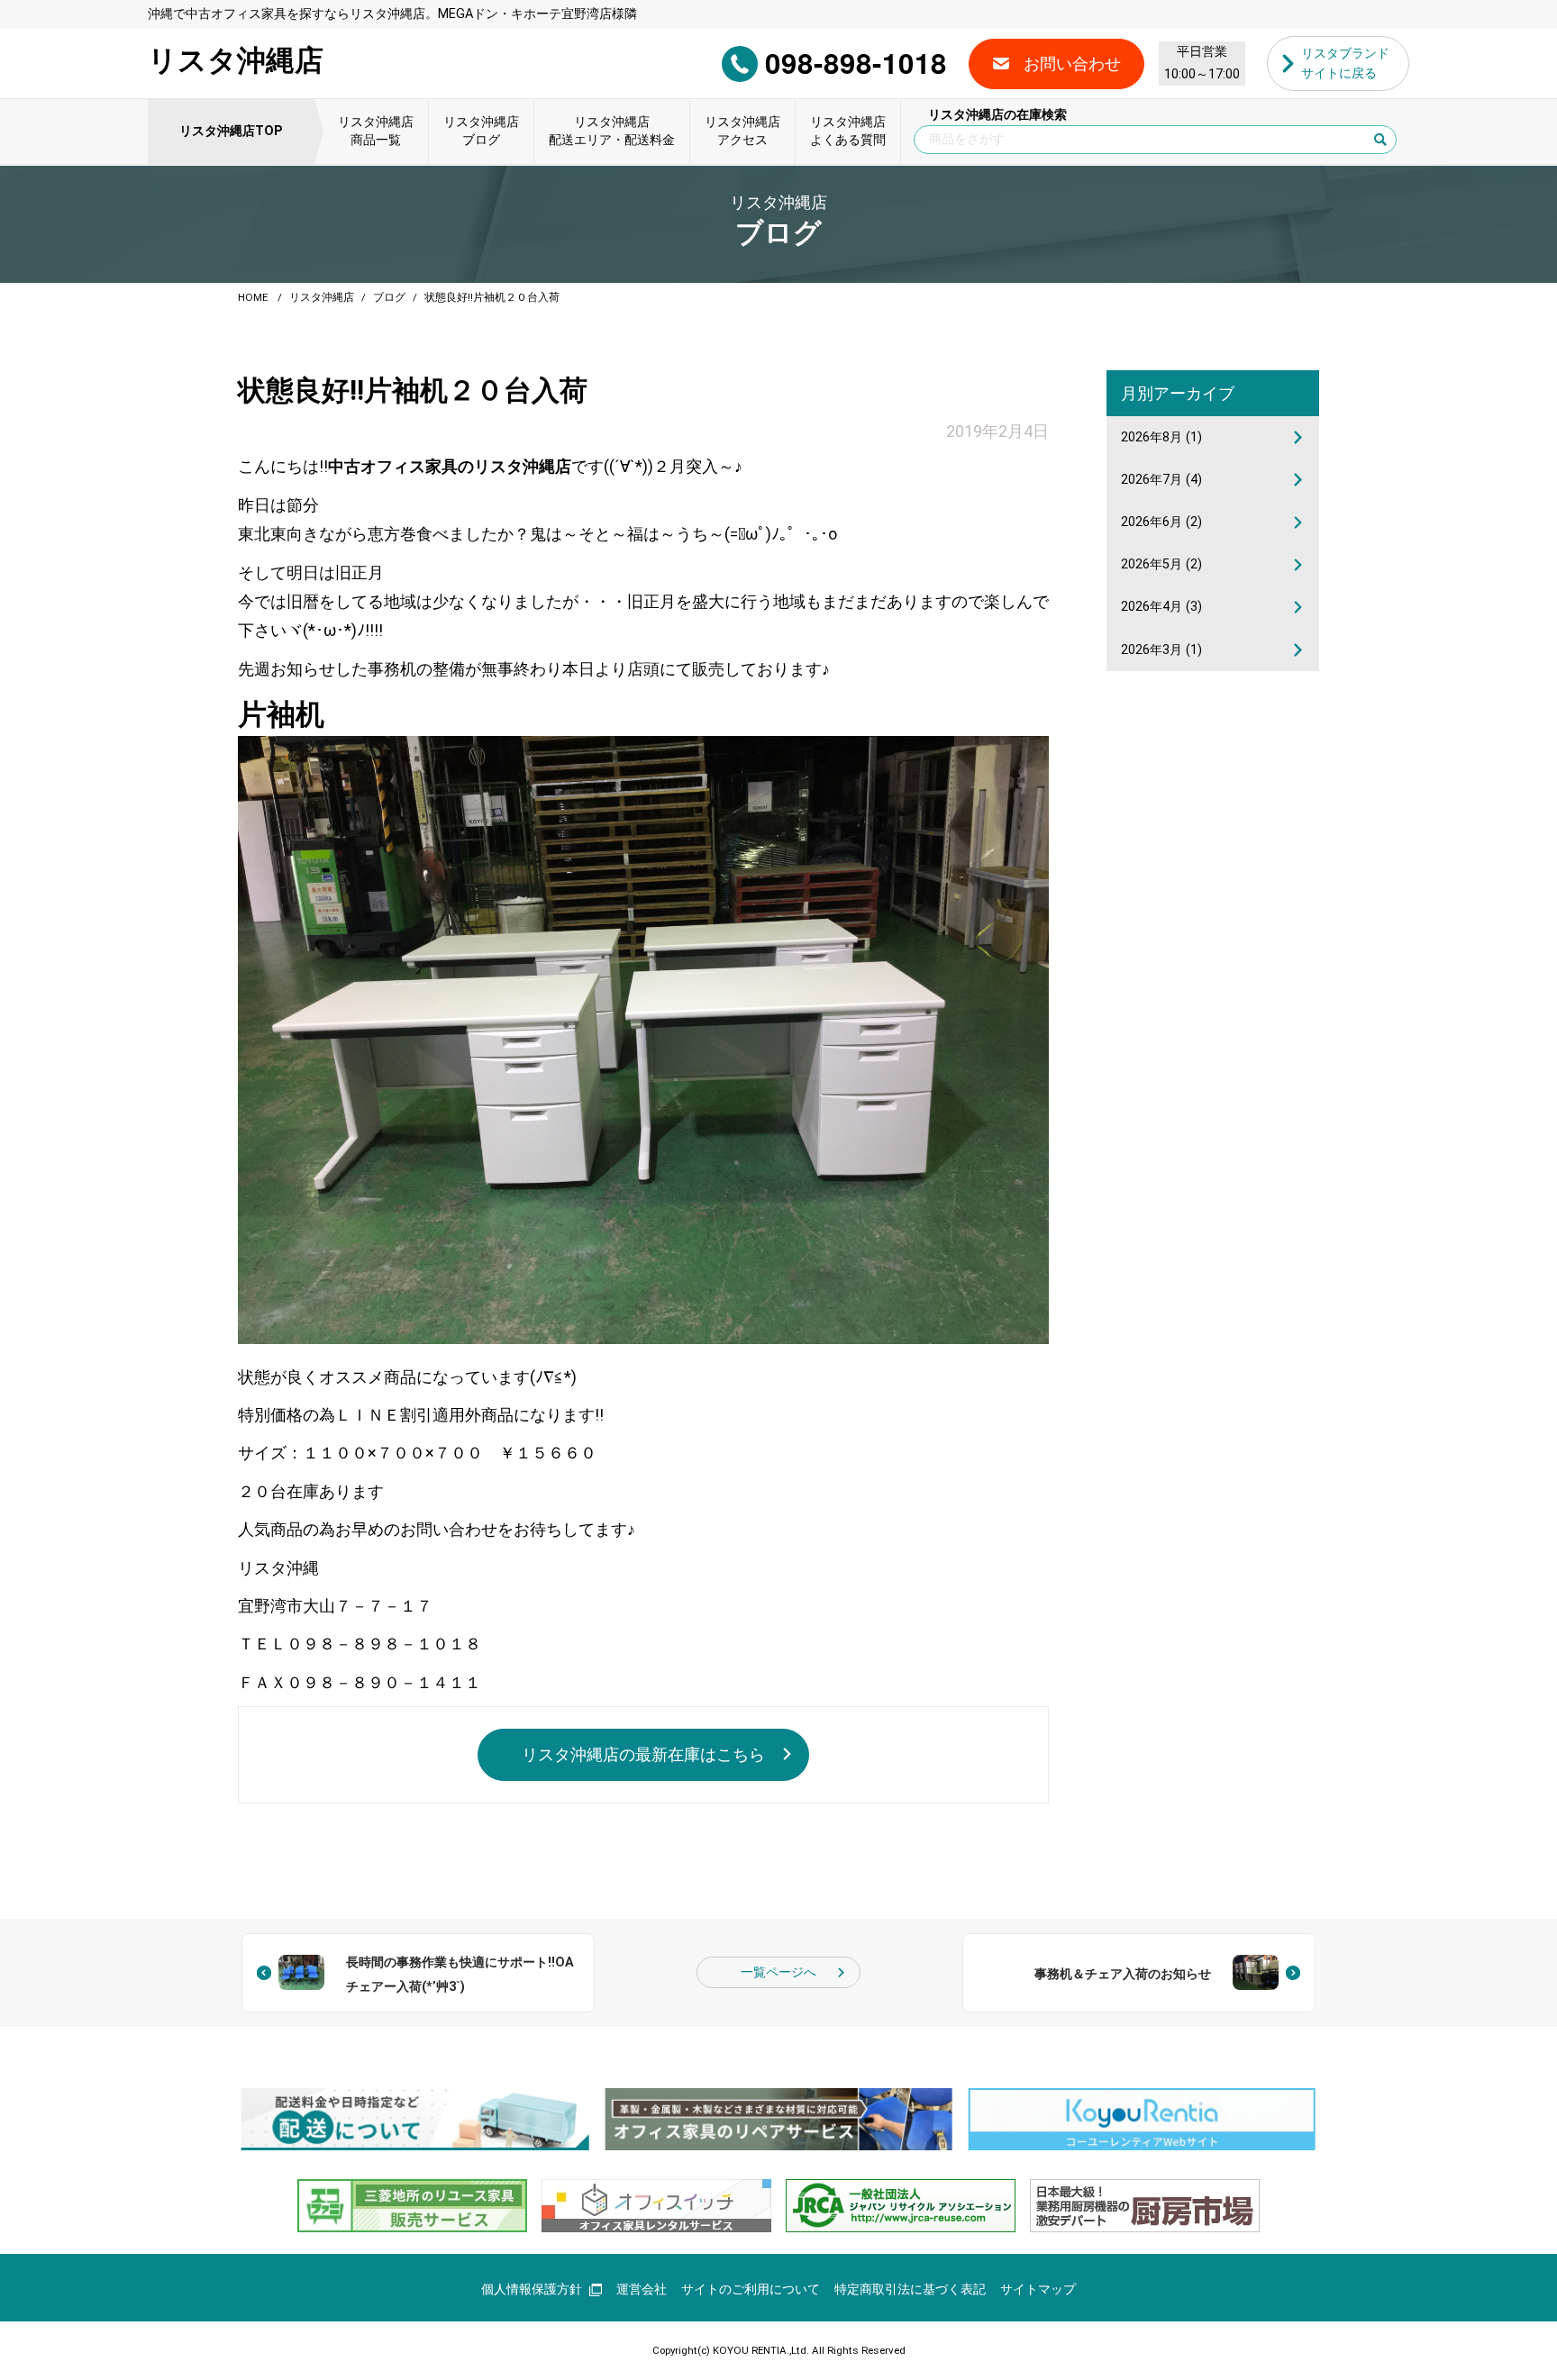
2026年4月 (1161, 607)
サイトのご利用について (751, 2289)
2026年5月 (1161, 564)
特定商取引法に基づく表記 (910, 2289)
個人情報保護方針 (532, 2289)
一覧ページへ (778, 1972)
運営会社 (642, 2289)
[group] (415, 2119)
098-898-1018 (856, 63)
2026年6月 (1161, 522)
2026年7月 (1161, 480)
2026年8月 (1161, 437)
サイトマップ (1038, 2289)
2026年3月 (1161, 650)
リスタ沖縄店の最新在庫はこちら (643, 1754)
